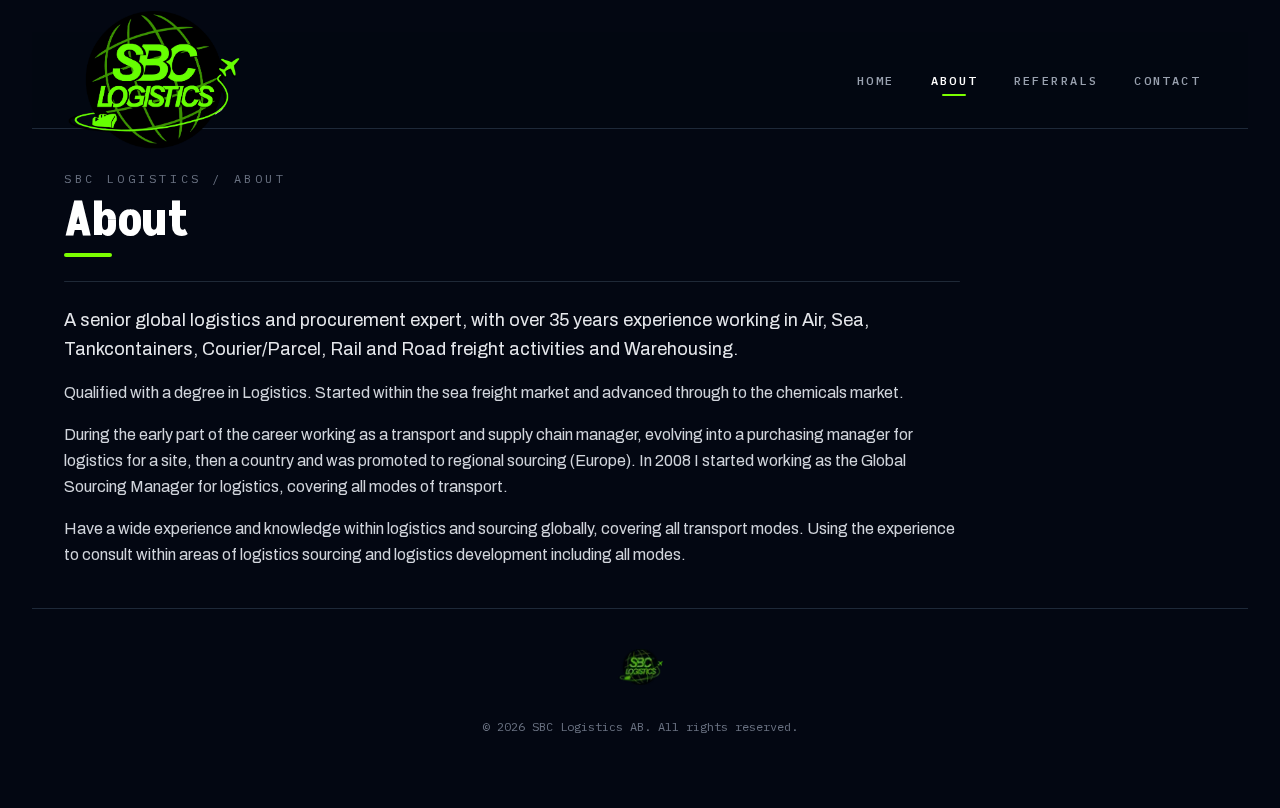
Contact (1167, 80)
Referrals (1056, 80)
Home (876, 80)
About (954, 80)
